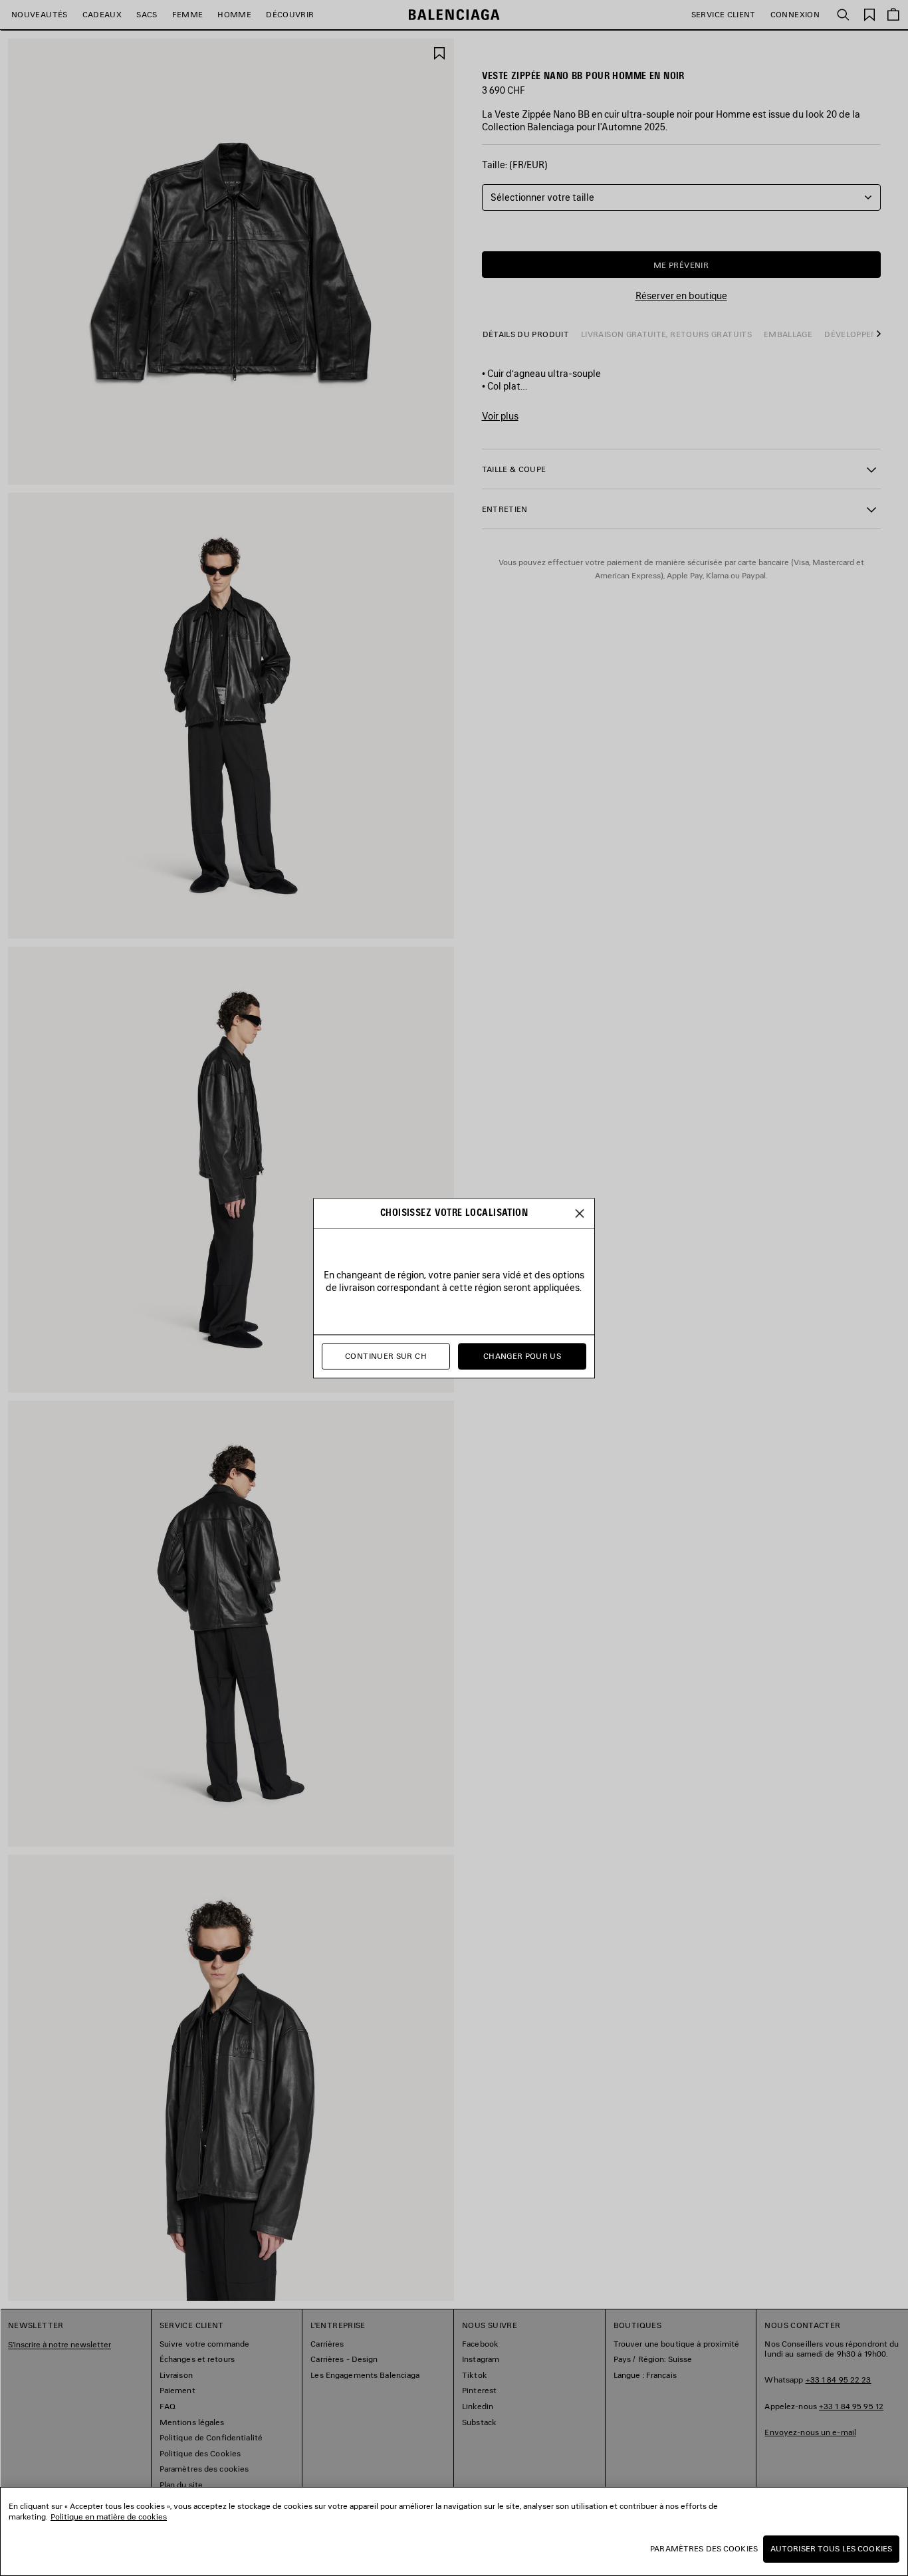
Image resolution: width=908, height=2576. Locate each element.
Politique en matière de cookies (109, 2517)
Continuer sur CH (386, 1356)
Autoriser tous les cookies (831, 2548)
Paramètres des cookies (704, 2548)
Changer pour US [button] (522, 1356)
